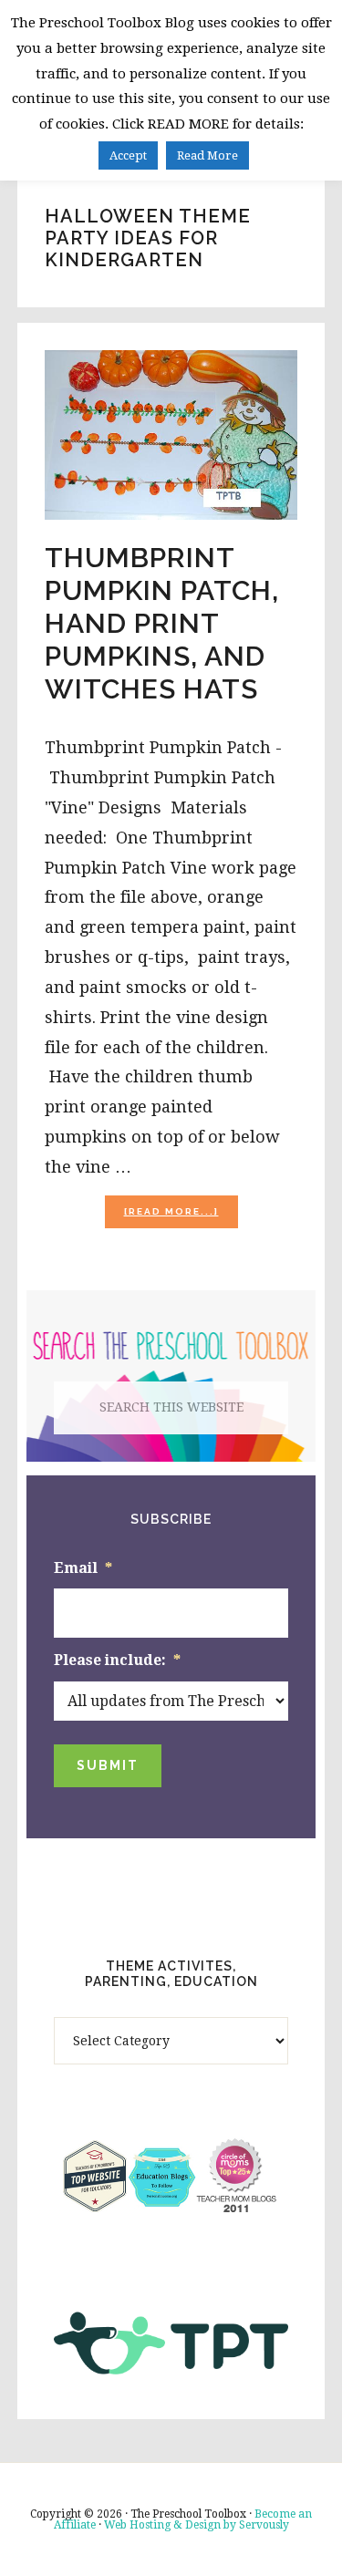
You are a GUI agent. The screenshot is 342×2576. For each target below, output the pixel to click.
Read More (207, 155)
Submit (108, 1765)
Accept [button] (128, 155)
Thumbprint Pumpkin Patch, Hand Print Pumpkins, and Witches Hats (162, 623)
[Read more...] (181, 1217)
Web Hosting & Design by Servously (197, 2525)
